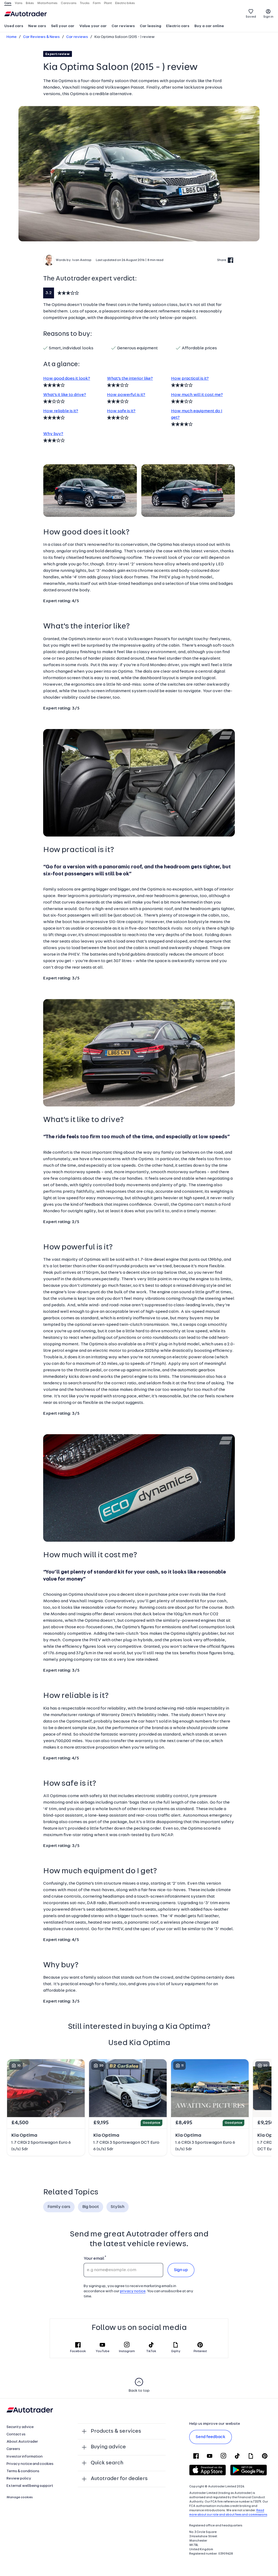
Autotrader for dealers (119, 2479)
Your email (94, 2259)
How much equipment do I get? (197, 414)
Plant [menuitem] (108, 3)
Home (12, 37)
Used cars (14, 26)
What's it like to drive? (65, 395)
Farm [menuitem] (97, 3)
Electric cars (178, 26)
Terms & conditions (23, 2471)
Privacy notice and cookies (30, 2464)
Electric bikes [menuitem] (125, 3)
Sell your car (63, 26)
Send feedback (211, 2437)
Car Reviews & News (41, 37)
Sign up (181, 2270)
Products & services (116, 2431)
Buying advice (108, 2447)
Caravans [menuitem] (69, 3)
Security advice (20, 2427)
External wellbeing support (30, 2486)
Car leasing (151, 26)
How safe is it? (121, 411)
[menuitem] (14, 27)
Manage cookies (20, 2497)
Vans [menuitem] (19, 3)
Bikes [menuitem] (30, 3)
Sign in (268, 17)
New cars (37, 26)
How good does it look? (67, 379)
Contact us (16, 2434)
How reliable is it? (61, 411)
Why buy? (53, 434)
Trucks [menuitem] (85, 3)
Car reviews (123, 26)
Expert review (58, 54)
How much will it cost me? (197, 395)
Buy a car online (209, 26)
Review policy (19, 2479)
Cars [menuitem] (8, 3)
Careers (13, 2449)
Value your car (93, 26)
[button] (139, 174)
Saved (251, 17)
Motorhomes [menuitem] (47, 3)
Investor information (25, 2457)
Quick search (107, 2463)
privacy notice (133, 2291)
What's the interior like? (130, 379)
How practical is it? (190, 379)
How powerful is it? (126, 395)
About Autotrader (22, 2442)
